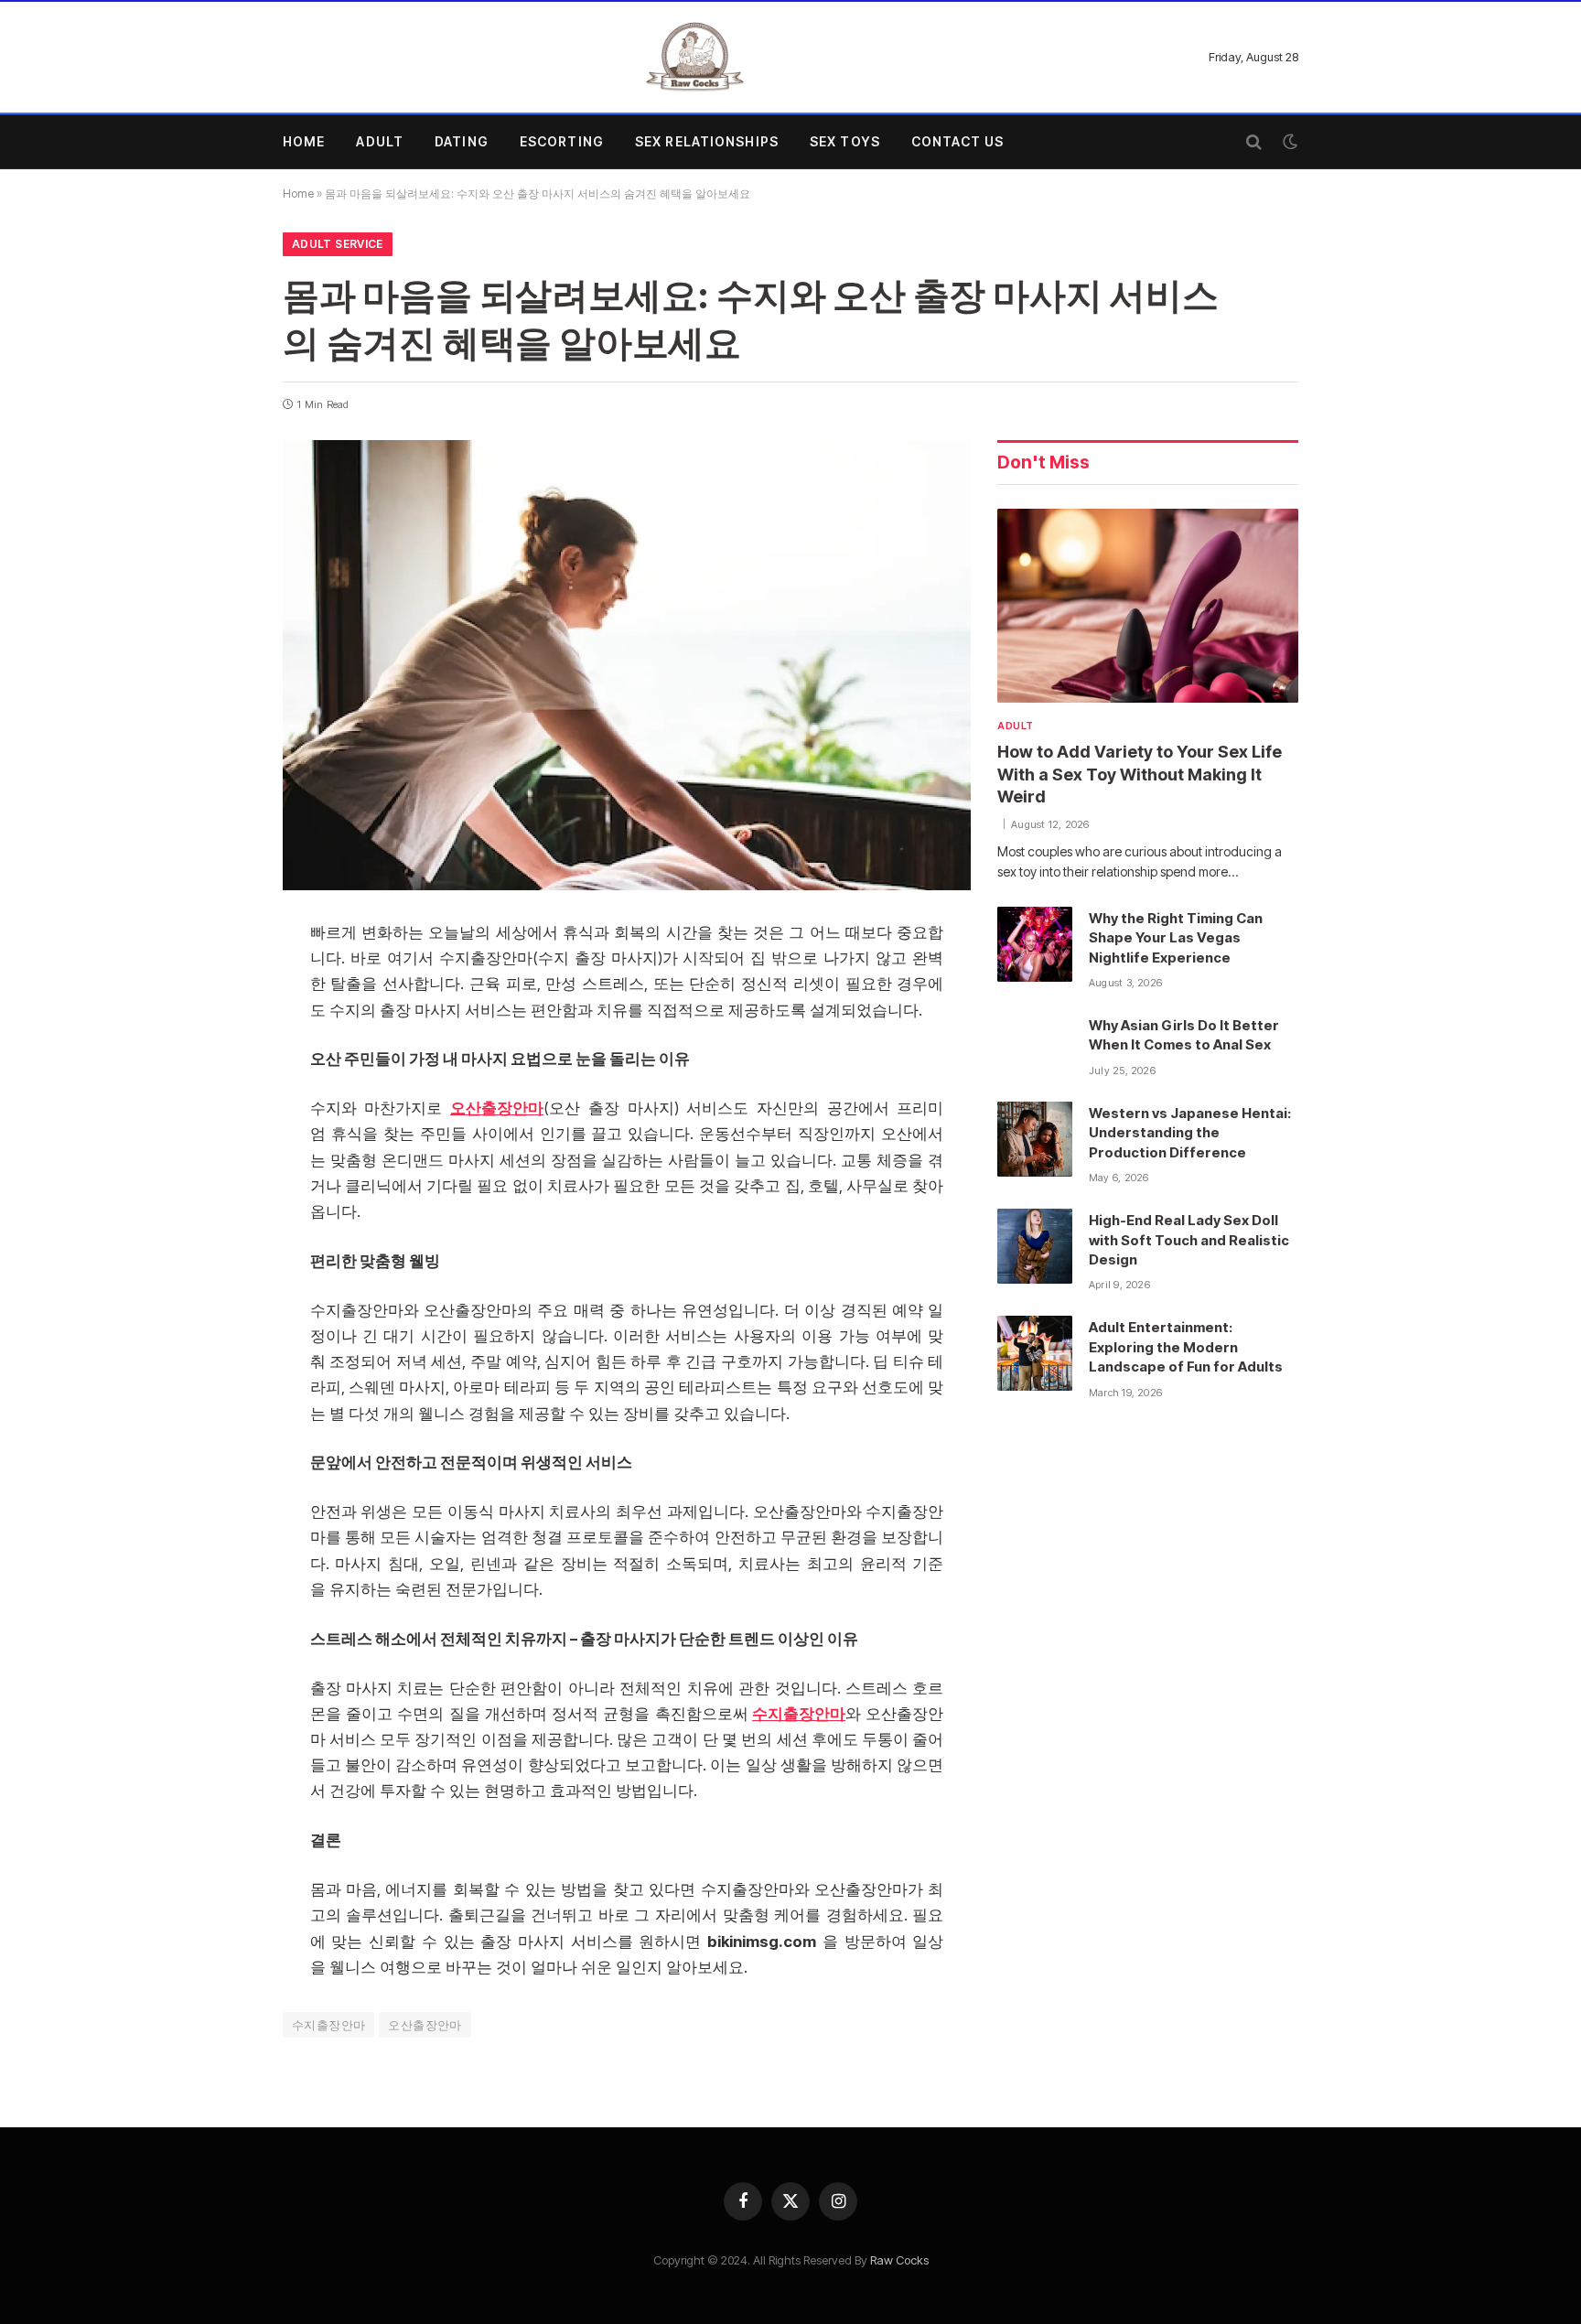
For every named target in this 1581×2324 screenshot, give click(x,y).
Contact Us (957, 141)
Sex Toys (845, 141)
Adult (380, 141)
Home (304, 141)
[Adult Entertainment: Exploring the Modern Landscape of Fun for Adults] (1035, 1353)
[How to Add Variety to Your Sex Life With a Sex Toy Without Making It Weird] (1148, 606)
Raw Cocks (899, 2260)
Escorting (562, 141)
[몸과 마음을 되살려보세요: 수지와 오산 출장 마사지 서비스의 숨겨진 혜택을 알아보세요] (627, 665)
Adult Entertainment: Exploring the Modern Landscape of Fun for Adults (1186, 1347)
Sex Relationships (707, 141)
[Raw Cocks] (694, 57)
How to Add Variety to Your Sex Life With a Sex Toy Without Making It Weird (1140, 774)
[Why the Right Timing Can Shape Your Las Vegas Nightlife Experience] (1035, 944)
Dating (462, 141)
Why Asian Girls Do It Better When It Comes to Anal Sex (1184, 1035)
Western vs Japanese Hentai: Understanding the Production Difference (1190, 1133)
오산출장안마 (425, 2025)
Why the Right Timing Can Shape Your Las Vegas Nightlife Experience (1176, 938)
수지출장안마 (328, 2025)
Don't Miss (1043, 463)
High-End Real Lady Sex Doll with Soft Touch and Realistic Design (1189, 1240)
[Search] (1254, 142)
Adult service (338, 244)
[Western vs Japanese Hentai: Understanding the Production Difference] (1035, 1139)
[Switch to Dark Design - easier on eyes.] (1288, 142)
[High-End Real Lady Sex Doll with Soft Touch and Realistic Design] (1035, 1246)
